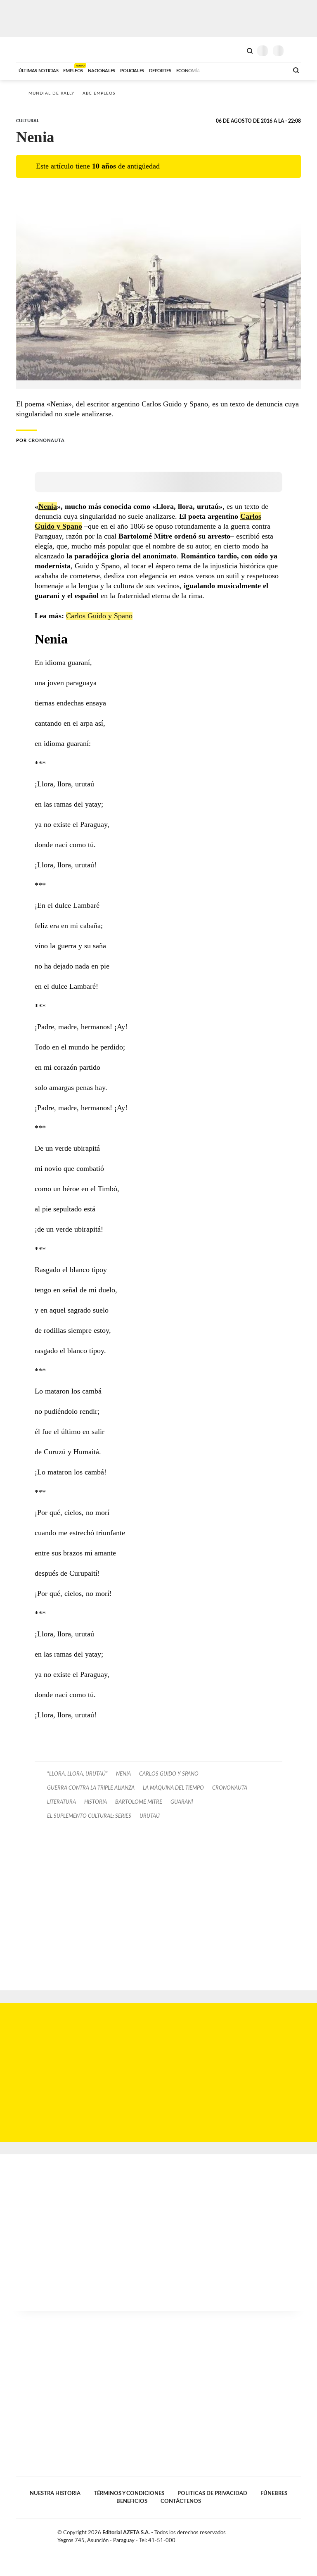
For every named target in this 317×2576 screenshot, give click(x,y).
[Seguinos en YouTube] (289, 2534)
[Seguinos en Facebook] (272, 2534)
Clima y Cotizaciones (236, 50)
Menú (296, 51)
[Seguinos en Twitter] (280, 2534)
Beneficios (132, 2501)
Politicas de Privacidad (212, 2493)
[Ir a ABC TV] (215, 70)
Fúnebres (274, 2493)
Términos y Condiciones (129, 2493)
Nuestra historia (55, 2493)
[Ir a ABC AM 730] (238, 70)
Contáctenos (181, 2501)
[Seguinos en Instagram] (298, 2534)
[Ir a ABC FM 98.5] (271, 70)
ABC (32, 50)
